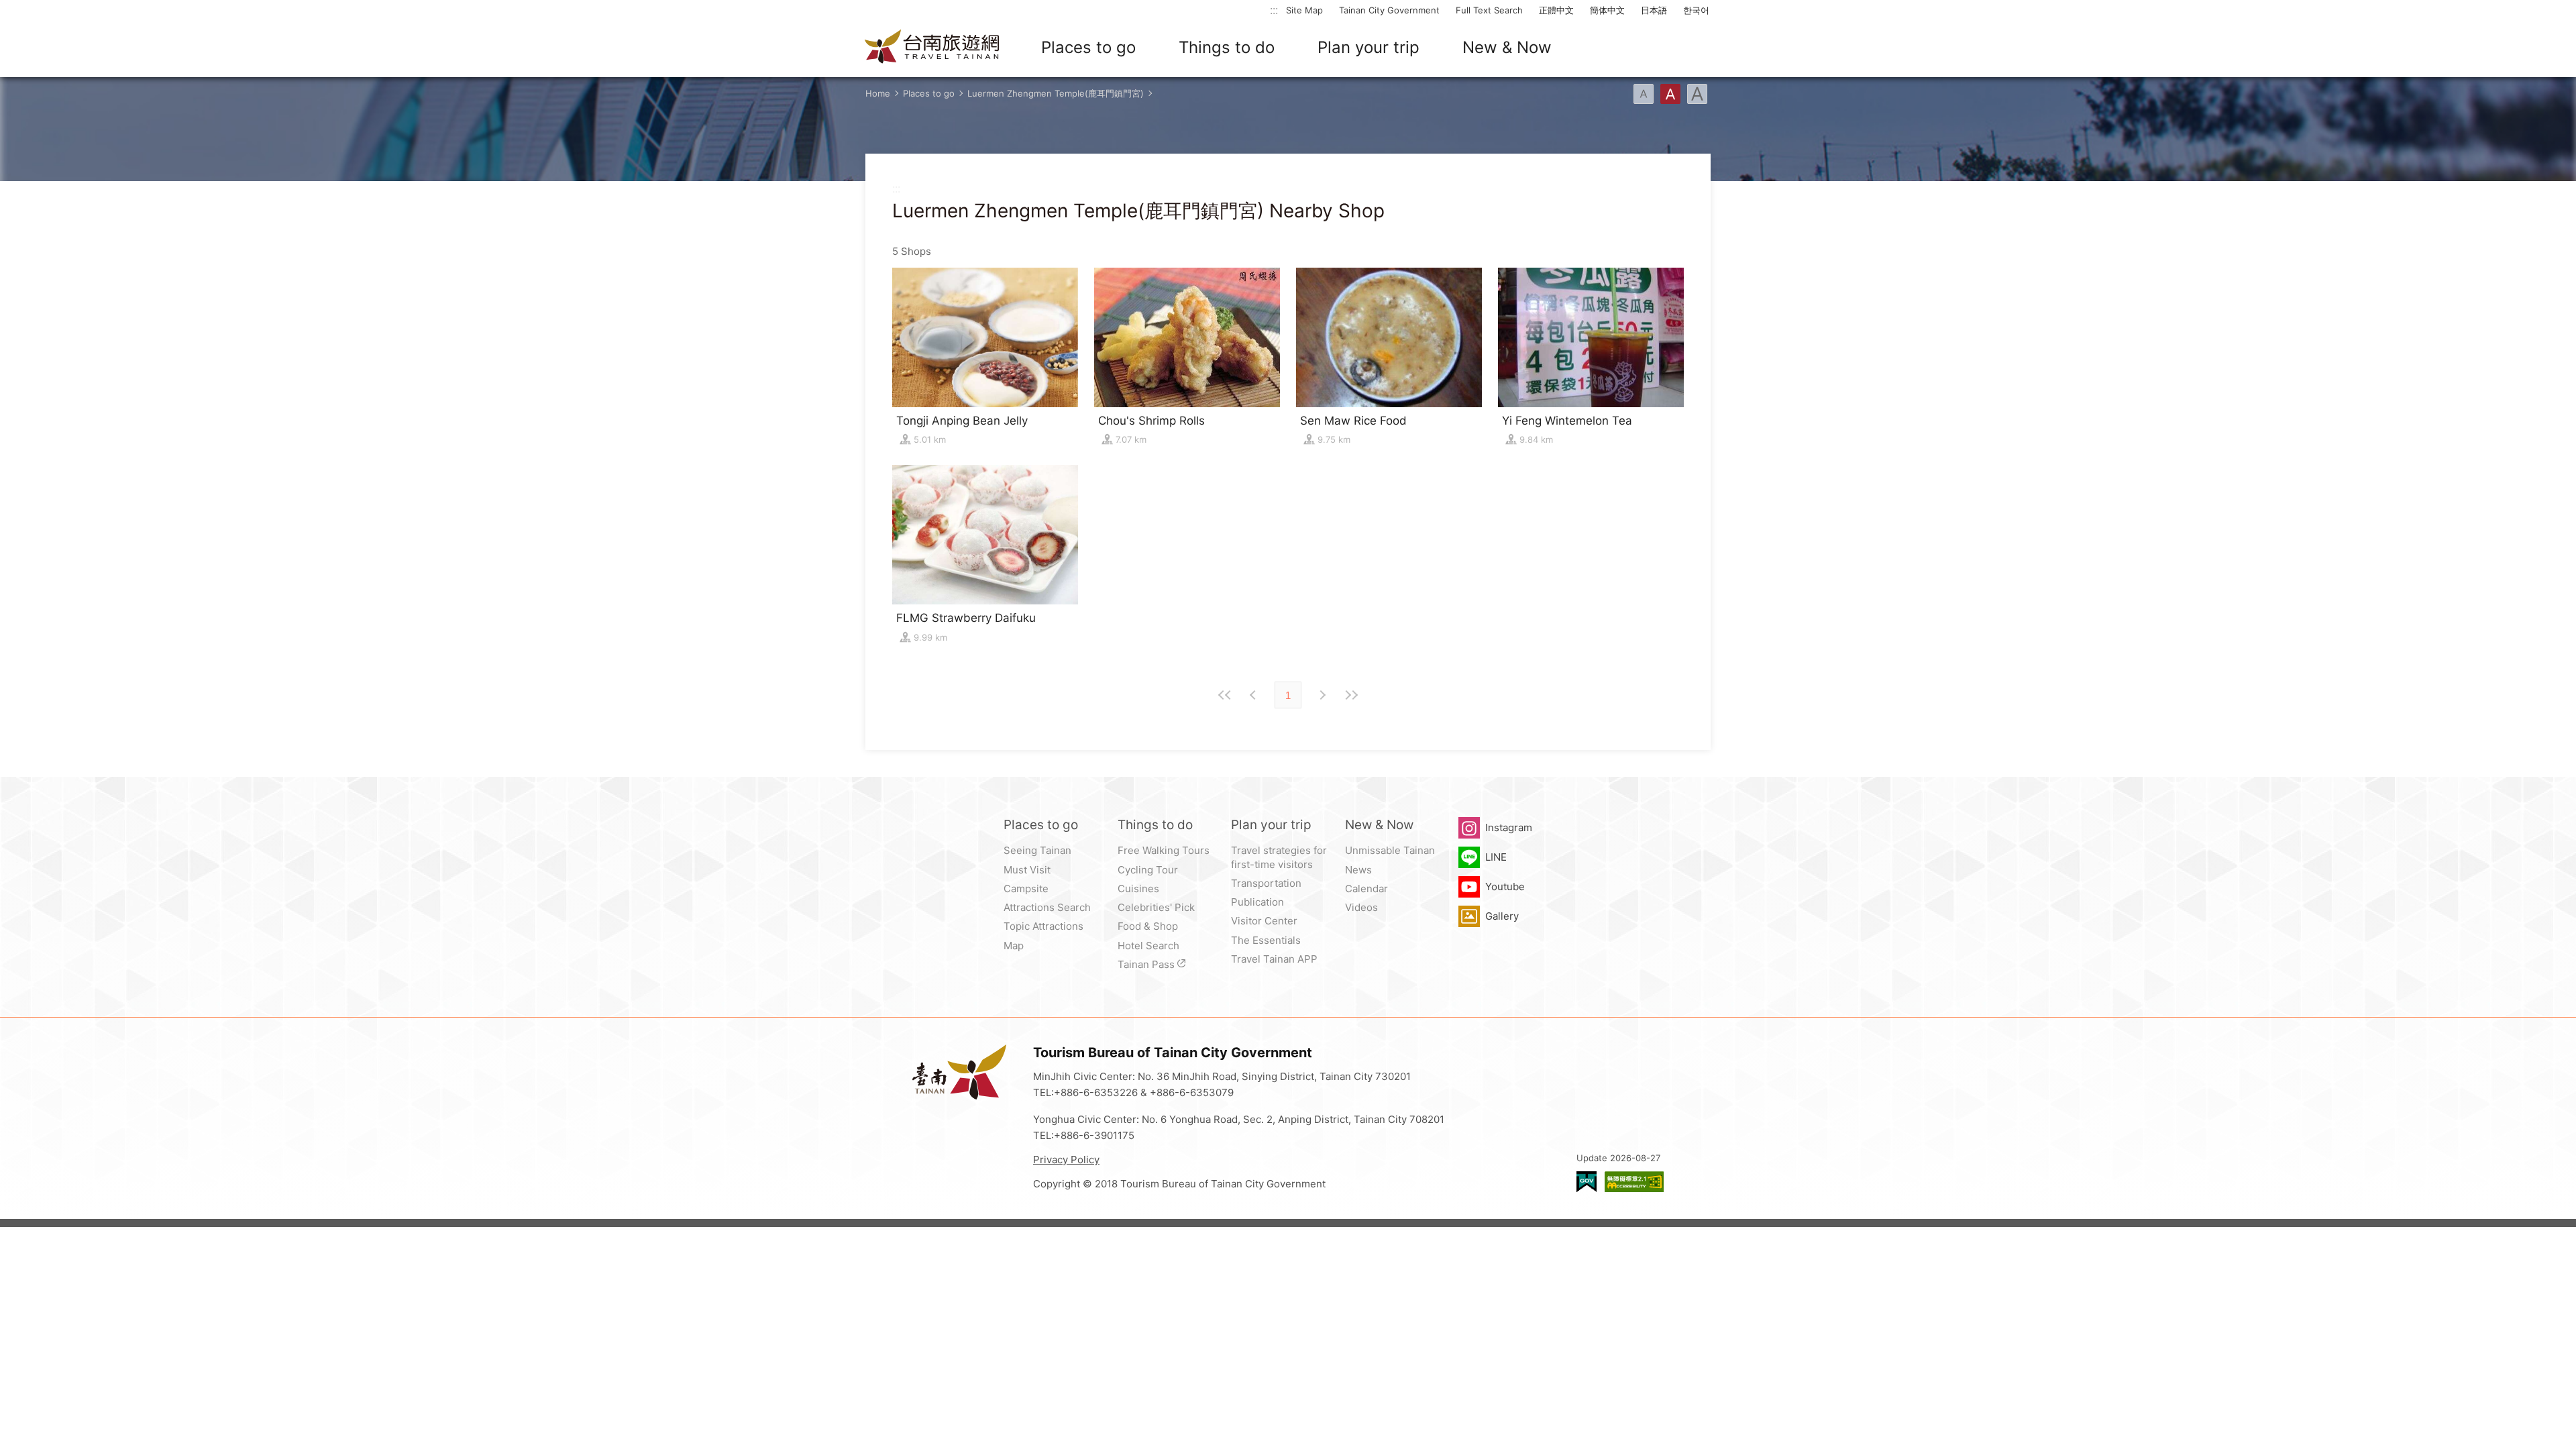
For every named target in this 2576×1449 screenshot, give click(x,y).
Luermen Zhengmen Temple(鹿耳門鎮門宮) (1056, 93)
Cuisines (1138, 889)
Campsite (1026, 889)
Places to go (1088, 47)
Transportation (1266, 883)
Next (1254, 695)
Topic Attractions (1043, 926)
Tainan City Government (1389, 10)
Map (1014, 946)
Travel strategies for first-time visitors (1279, 857)
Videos (1361, 907)
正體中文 (1556, 10)
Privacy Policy (1066, 1160)
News (1358, 870)
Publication (1257, 902)
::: (1274, 10)
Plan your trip (1368, 47)
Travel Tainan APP (1274, 959)
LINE (1496, 857)
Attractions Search (1047, 907)
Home (878, 93)
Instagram (1509, 827)
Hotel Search (1148, 946)
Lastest (1351, 695)
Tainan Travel (932, 48)
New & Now (1507, 47)
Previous (1322, 695)
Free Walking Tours (1164, 850)
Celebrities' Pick (1156, 907)
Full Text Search (1489, 10)
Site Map (1304, 10)
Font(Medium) (1670, 94)
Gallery (1502, 916)
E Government (1587, 1182)
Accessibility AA (1634, 1182)
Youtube (1505, 887)
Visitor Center (1264, 921)
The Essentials (1266, 940)
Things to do (1227, 47)
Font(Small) (1644, 94)
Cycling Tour (1148, 870)
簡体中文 (1607, 10)
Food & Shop (1148, 926)
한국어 (1696, 10)
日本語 (1654, 10)
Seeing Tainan (1037, 850)
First (1225, 695)
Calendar (1366, 889)
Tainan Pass (1146, 964)
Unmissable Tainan (1390, 850)
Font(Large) (1697, 94)
